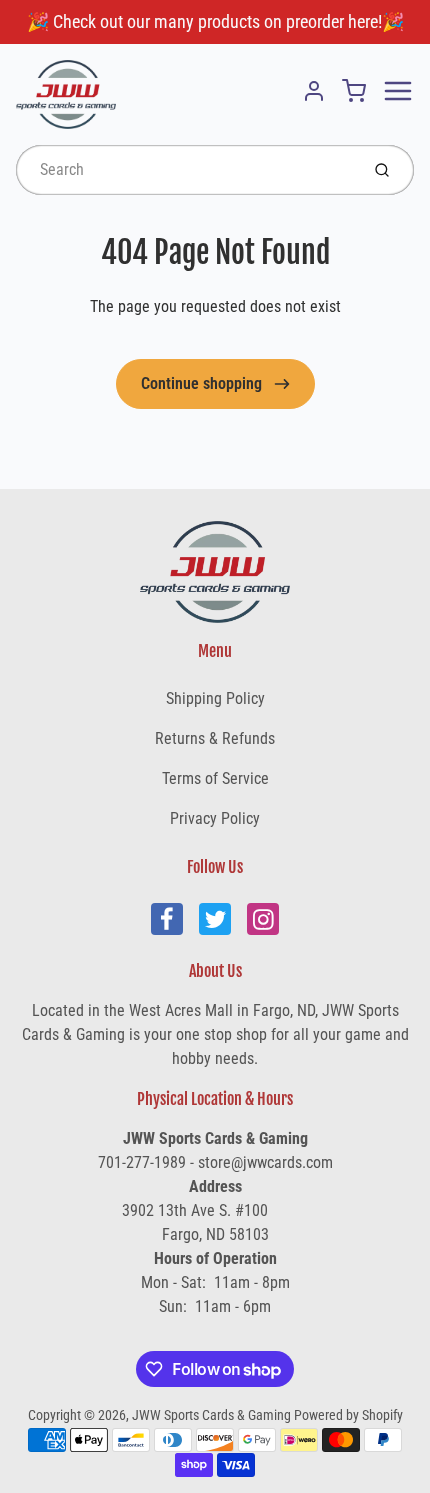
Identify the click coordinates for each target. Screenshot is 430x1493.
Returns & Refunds (215, 738)
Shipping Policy (215, 698)
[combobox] (185, 170)
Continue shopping (203, 383)
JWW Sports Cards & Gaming (211, 1415)
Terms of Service (215, 778)
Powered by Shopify (348, 1415)
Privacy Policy (215, 818)
